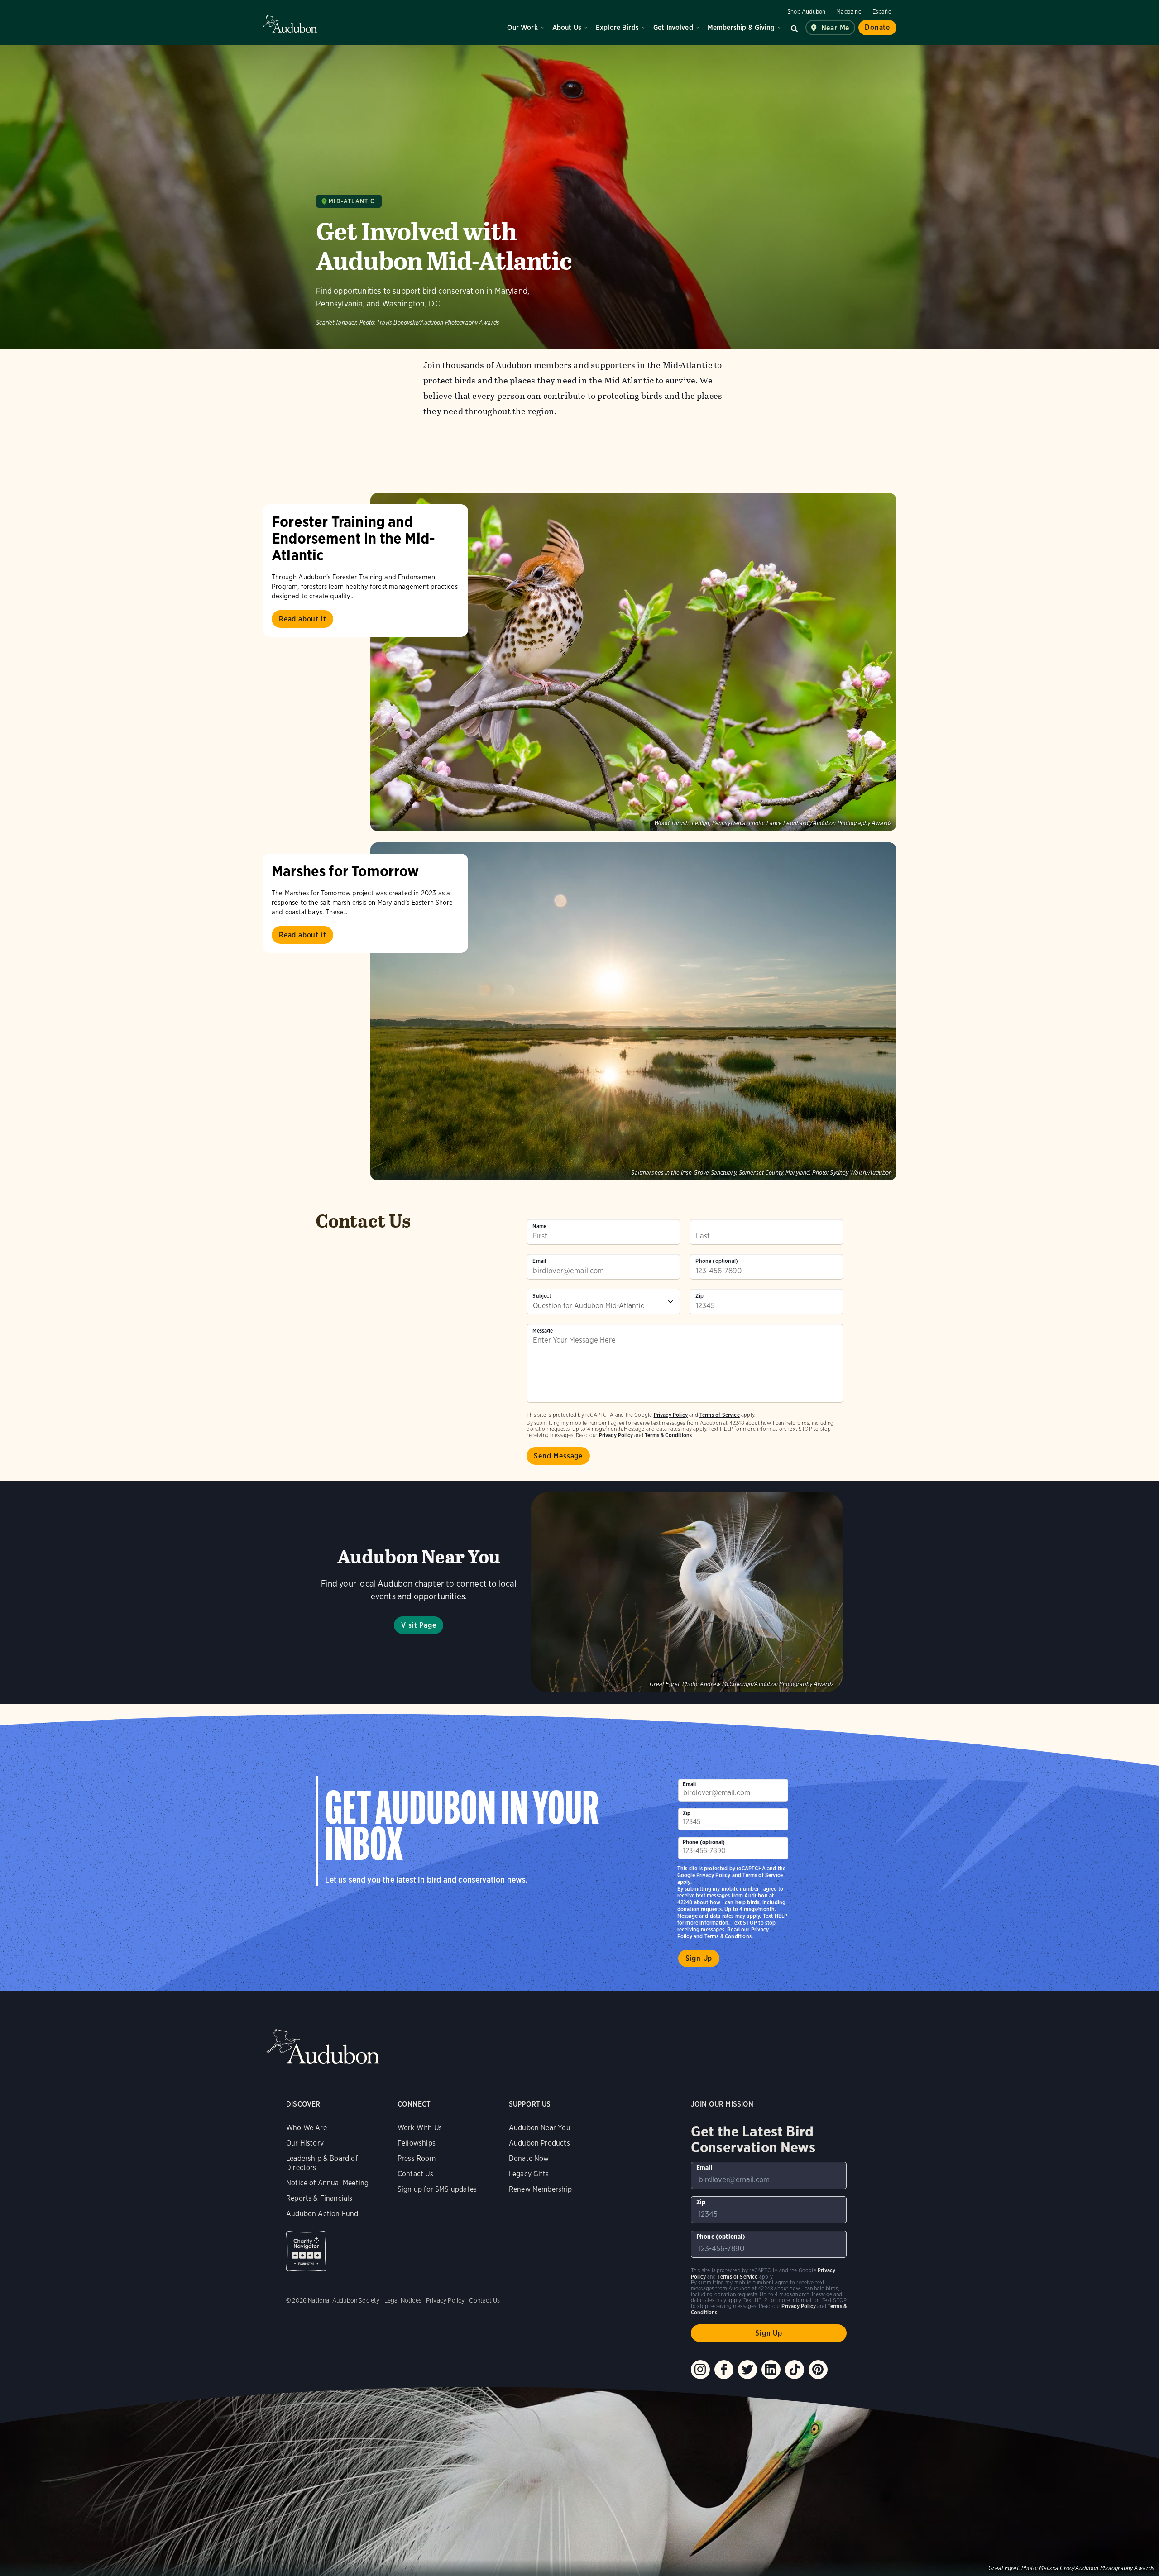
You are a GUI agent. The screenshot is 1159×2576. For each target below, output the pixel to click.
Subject (542, 1296)
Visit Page (419, 1625)
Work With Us (420, 2128)
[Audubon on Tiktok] (795, 2370)
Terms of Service (720, 1415)
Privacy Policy (616, 1435)
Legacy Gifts (529, 2174)
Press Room (417, 2158)
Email (539, 1261)
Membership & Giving (741, 27)
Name (539, 1226)
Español (883, 12)
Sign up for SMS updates (437, 2189)
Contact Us (415, 2174)
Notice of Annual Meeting (327, 2183)
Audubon (290, 24)
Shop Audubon (806, 12)
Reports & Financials (319, 2198)
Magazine (849, 12)
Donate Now (529, 2158)
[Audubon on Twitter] (747, 2370)
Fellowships (417, 2143)
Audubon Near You (540, 2128)
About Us (567, 27)
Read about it (302, 619)
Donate (877, 27)
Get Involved (673, 27)
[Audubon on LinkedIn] (771, 2370)
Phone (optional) (717, 1261)
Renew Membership (540, 2189)
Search (795, 28)
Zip (699, 1296)
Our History (305, 2143)
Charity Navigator (306, 2251)
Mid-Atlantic (352, 201)
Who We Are (307, 2128)
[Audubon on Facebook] (724, 2370)
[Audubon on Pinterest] (818, 2370)
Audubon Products (539, 2143)
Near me (836, 28)
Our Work (522, 27)
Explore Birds (617, 27)
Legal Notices (403, 2300)
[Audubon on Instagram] (700, 2370)
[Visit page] (633, 662)
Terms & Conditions (668, 1435)
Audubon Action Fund (322, 2214)
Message (543, 1331)
